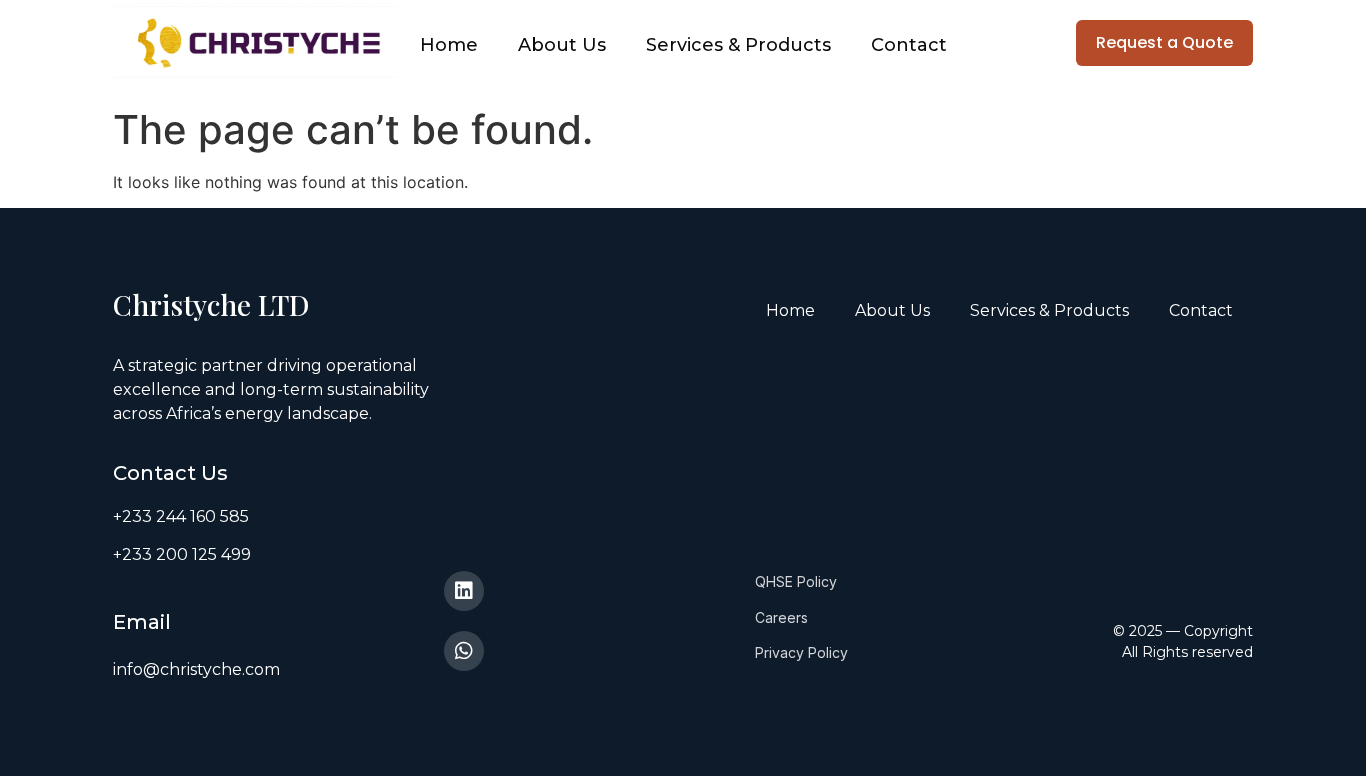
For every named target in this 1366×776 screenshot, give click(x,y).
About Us (562, 45)
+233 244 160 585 (181, 516)
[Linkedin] (464, 591)
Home (449, 45)
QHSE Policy (796, 581)
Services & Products (738, 45)
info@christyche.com (196, 669)
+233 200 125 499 (182, 554)
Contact (909, 45)
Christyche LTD (214, 304)
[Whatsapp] (464, 651)
